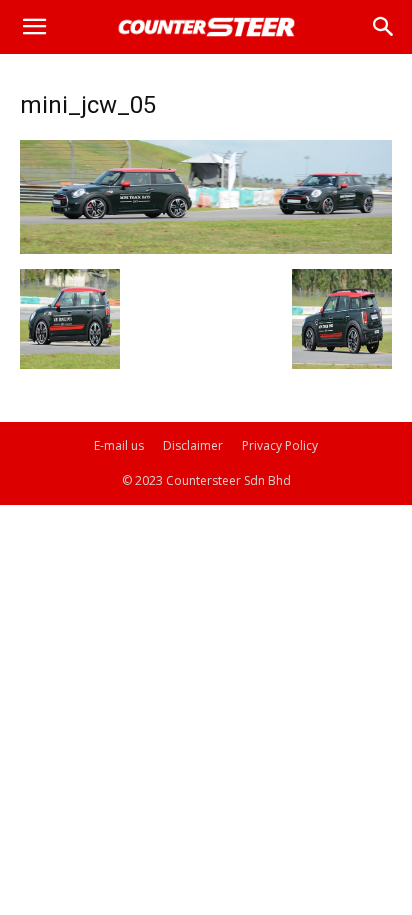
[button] (34, 27)
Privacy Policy (280, 445)
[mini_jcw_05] (206, 248)
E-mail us (119, 445)
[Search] (384, 27)
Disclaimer (193, 445)
